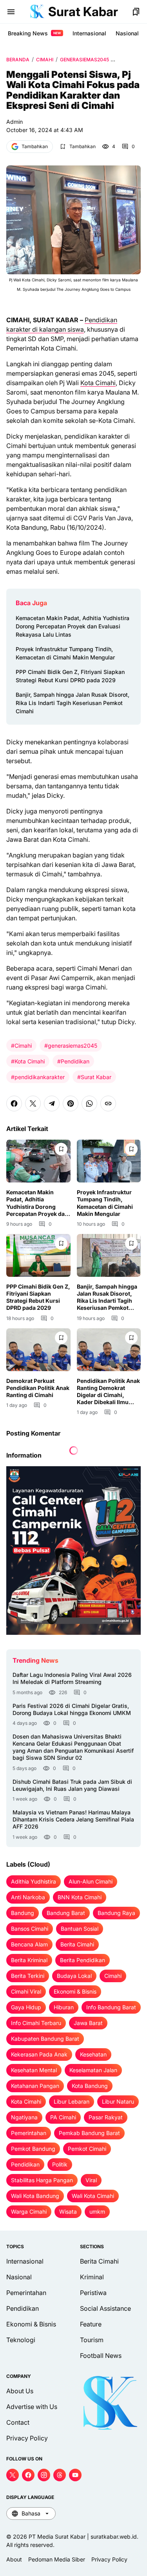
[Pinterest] (71, 1103)
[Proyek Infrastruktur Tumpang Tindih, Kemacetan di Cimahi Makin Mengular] (109, 1161)
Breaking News (34, 33)
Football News (101, 2356)
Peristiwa (93, 2293)
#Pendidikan (73, 1061)
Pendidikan (23, 2308)
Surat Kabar (83, 12)
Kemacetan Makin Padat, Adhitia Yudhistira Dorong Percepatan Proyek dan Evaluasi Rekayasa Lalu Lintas (73, 626)
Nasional (127, 33)
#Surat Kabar (94, 1077)
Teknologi (21, 2340)
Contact (18, 2422)
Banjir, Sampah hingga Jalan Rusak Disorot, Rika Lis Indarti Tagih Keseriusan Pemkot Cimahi (73, 703)
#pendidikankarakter (38, 1077)
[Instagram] (44, 2475)
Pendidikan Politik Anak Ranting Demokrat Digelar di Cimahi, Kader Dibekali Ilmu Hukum (108, 1392)
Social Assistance (105, 2308)
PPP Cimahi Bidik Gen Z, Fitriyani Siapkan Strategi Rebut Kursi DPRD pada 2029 (70, 676)
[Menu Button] (11, 12)
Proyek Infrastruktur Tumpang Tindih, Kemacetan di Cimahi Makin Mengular (65, 653)
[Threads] (60, 2475)
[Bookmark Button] (136, 12)
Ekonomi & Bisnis (31, 2324)
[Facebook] (14, 1103)
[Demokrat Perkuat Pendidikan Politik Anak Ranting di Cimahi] (38, 1350)
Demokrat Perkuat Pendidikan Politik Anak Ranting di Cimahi (38, 1388)
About (14, 2559)
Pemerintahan (26, 2293)
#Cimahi (21, 1046)
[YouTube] (75, 2475)
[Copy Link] (108, 1103)
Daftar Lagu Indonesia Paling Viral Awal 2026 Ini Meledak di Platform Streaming (72, 1678)
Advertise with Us (32, 2407)
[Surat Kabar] (37, 12)
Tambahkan (35, 146)
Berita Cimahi (99, 2261)
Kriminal (92, 2277)
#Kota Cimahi (28, 1061)
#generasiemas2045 (71, 1046)
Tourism (92, 2340)
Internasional (89, 33)
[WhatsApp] (89, 1103)
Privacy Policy (27, 2438)
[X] (33, 1103)
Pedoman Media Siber (57, 2559)
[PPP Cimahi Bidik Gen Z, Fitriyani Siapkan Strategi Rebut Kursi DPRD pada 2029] (38, 1255)
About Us (20, 2391)
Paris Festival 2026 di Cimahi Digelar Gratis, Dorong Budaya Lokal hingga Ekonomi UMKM (72, 1709)
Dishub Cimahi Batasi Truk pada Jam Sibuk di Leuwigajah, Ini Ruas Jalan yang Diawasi (72, 1785)
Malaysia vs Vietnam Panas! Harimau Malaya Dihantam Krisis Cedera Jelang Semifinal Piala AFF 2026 (73, 1819)
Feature (91, 2324)
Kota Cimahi (98, 383)
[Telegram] (52, 1103)
